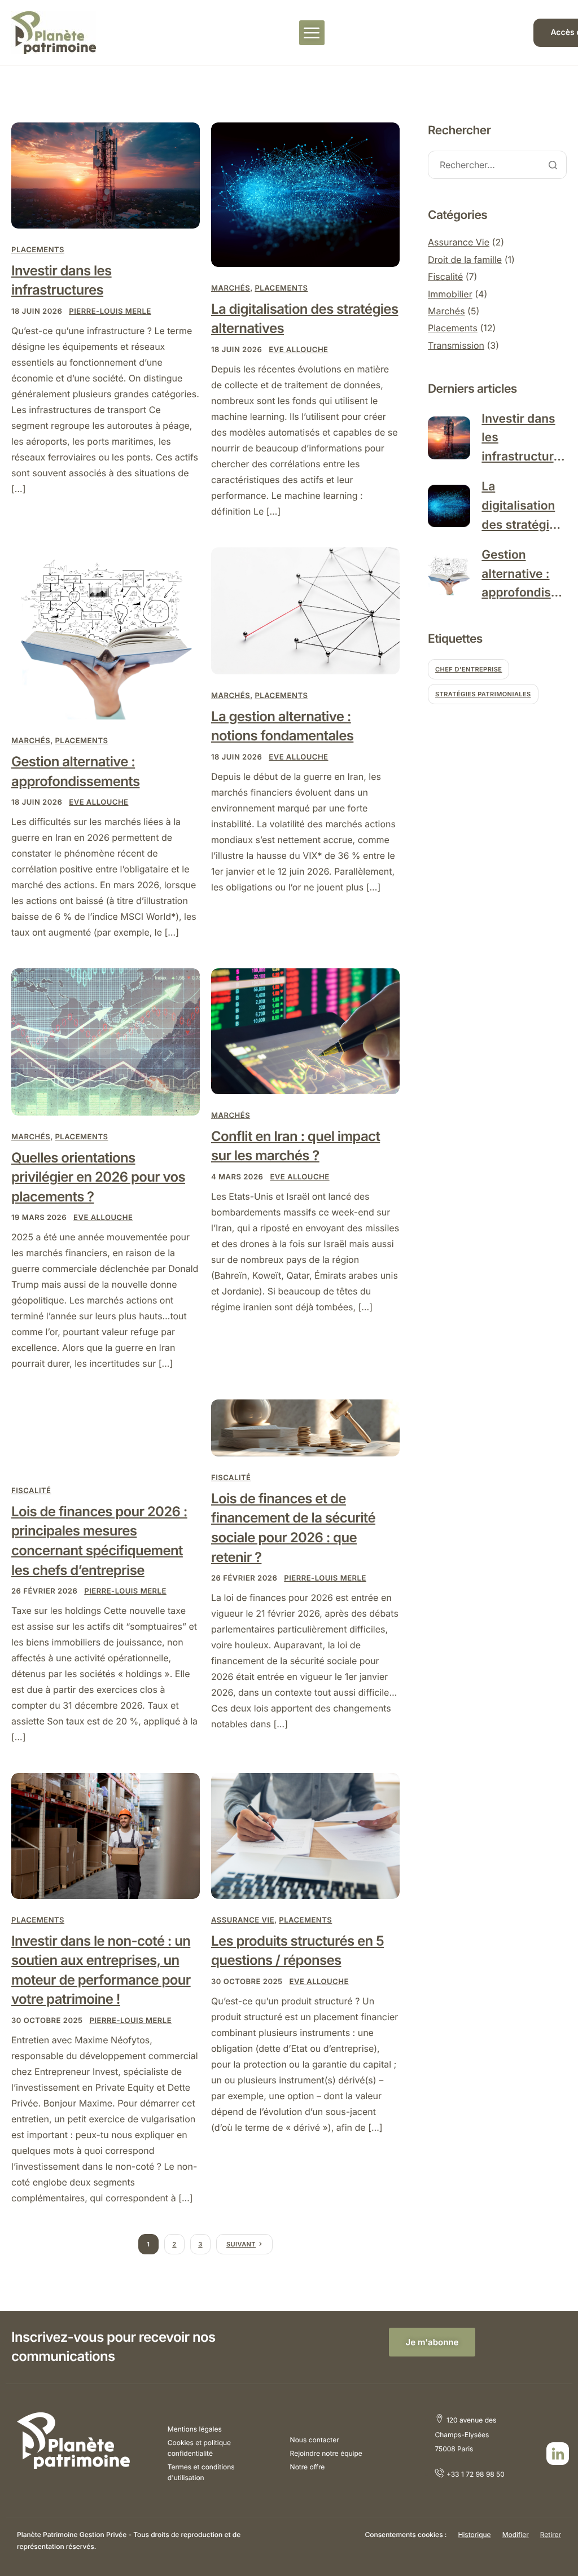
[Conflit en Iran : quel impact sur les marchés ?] (305, 1031)
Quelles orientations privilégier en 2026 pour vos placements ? (98, 1177)
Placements (38, 250)
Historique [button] (474, 2535)
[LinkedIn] (558, 2454)
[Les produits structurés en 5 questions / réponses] (305, 1835)
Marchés (231, 288)
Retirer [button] (551, 2535)
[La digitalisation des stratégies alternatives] (305, 194)
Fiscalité (31, 1491)
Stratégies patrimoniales (483, 694)
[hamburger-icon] (312, 33)
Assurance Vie (243, 1920)
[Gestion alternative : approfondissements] (106, 633)
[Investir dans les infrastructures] (106, 175)
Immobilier (450, 294)
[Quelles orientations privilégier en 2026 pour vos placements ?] (106, 1041)
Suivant (241, 2244)
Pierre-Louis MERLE (110, 311)
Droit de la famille (465, 260)
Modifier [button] (516, 2535)
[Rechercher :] (497, 166)
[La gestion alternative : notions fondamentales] (305, 610)
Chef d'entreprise (468, 669)
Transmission (456, 345)
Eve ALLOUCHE (298, 350)
